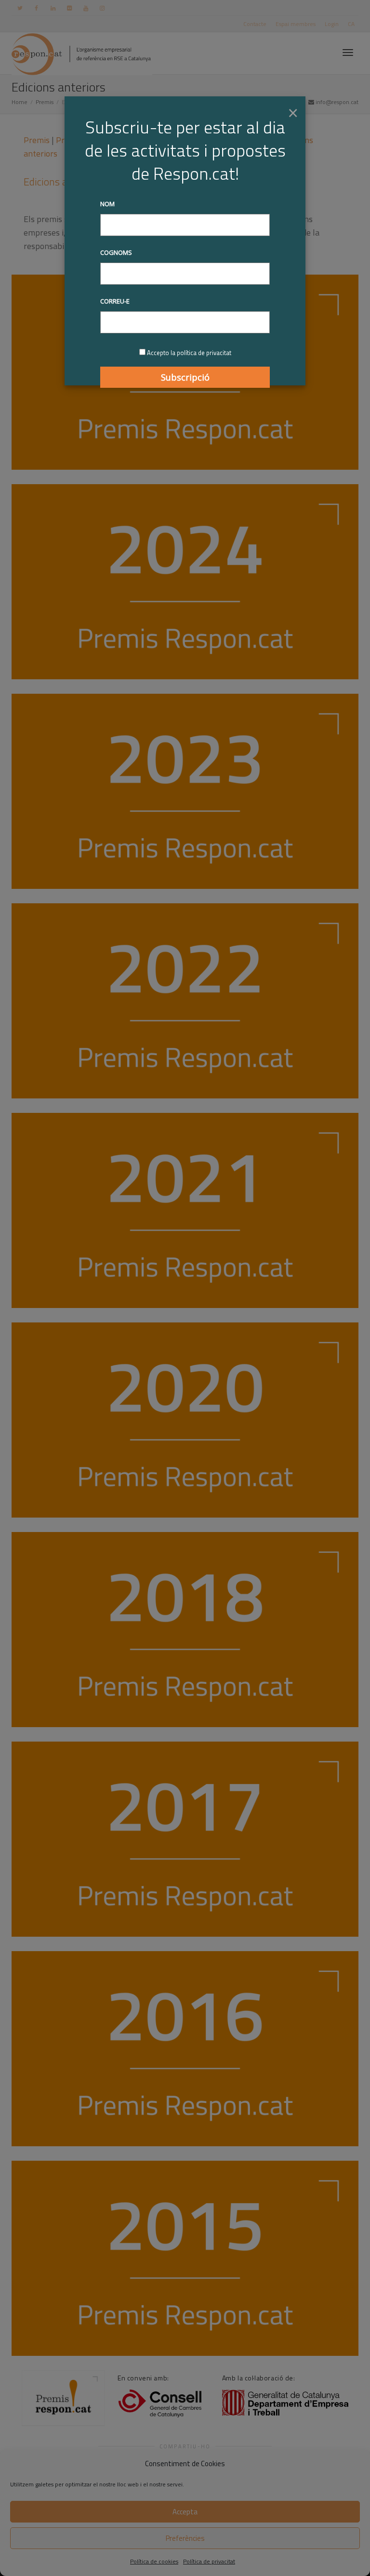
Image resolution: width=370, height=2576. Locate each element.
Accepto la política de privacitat (189, 353)
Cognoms (116, 252)
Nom (107, 204)
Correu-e (115, 301)
